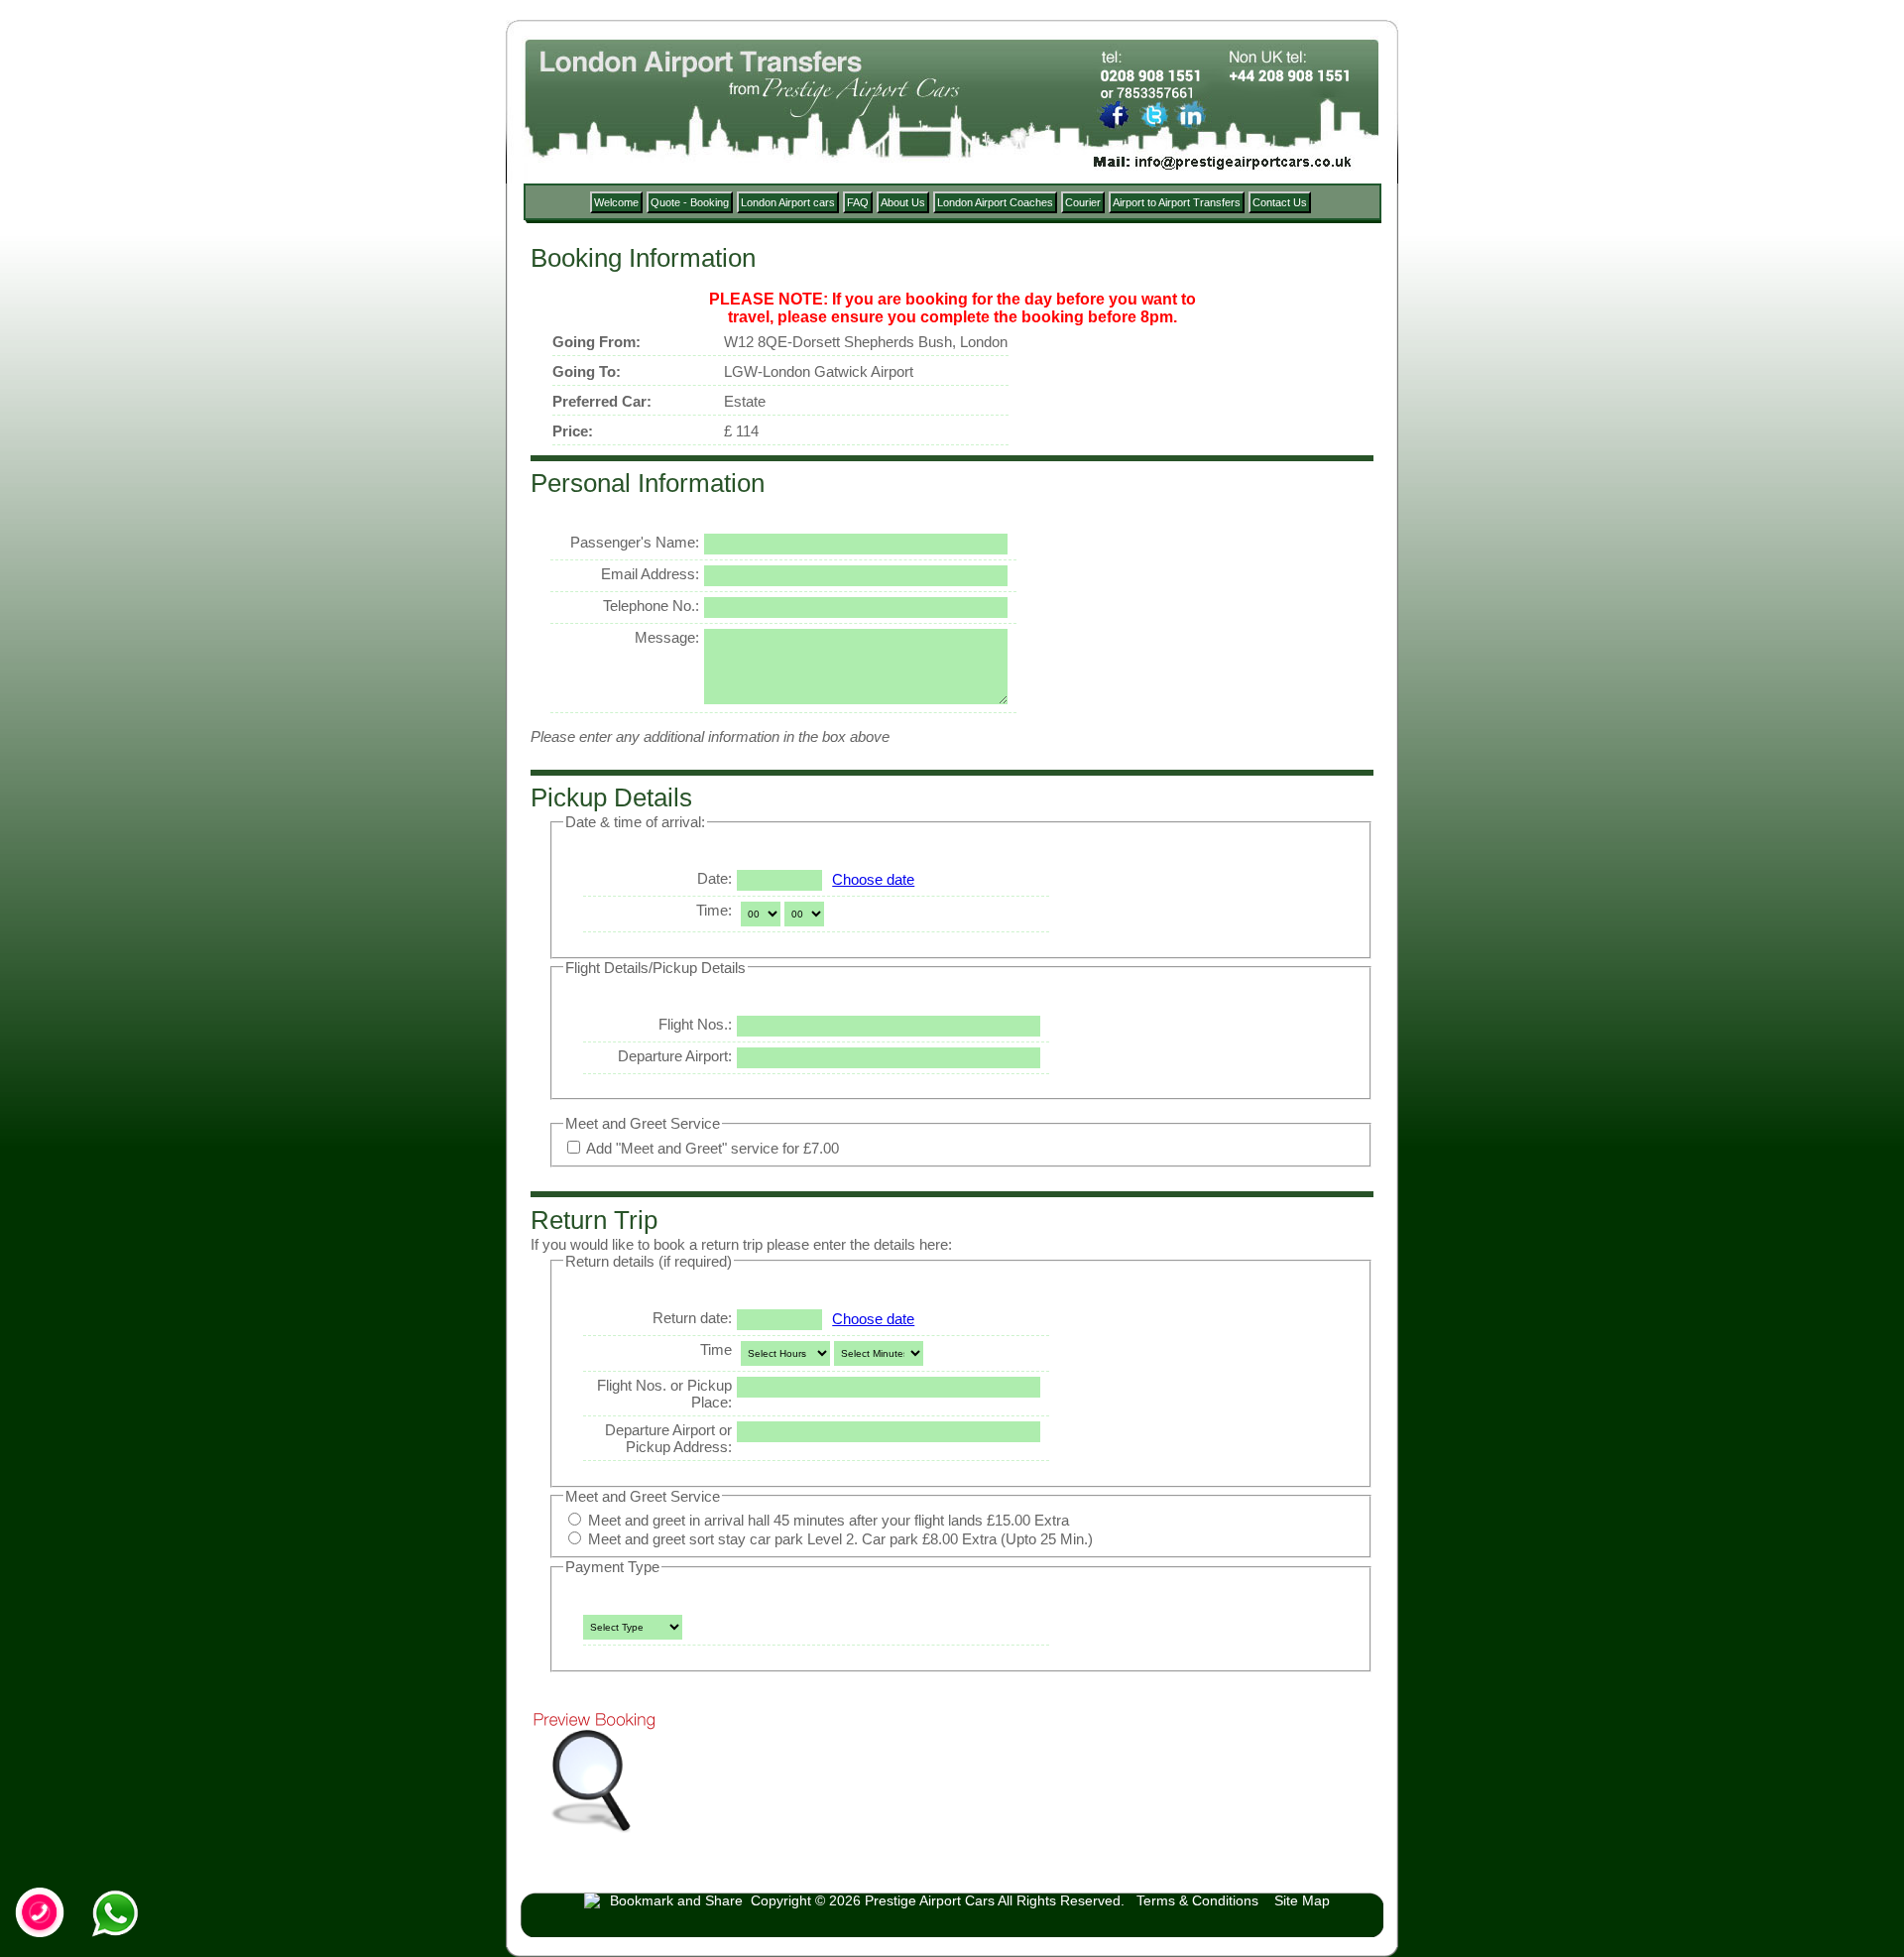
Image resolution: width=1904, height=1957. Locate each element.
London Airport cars (788, 202)
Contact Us (1280, 202)
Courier (1083, 202)
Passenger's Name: (635, 542)
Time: (714, 910)
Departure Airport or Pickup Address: (668, 1438)
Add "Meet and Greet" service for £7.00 (711, 1148)
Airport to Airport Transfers (1177, 202)
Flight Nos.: (695, 1024)
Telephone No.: (651, 606)
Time (716, 1349)
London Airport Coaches (995, 202)
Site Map (1302, 1900)
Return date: (692, 1318)
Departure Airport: (675, 1056)
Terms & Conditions (1197, 1900)
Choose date (873, 879)
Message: (667, 637)
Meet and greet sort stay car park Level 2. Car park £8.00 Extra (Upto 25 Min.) (838, 1539)
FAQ (858, 202)
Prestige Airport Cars (930, 1900)
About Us (903, 202)
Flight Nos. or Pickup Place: (664, 1394)
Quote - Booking (690, 202)
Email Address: (650, 574)
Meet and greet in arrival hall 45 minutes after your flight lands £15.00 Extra (827, 1520)
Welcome (616, 202)
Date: (714, 878)
